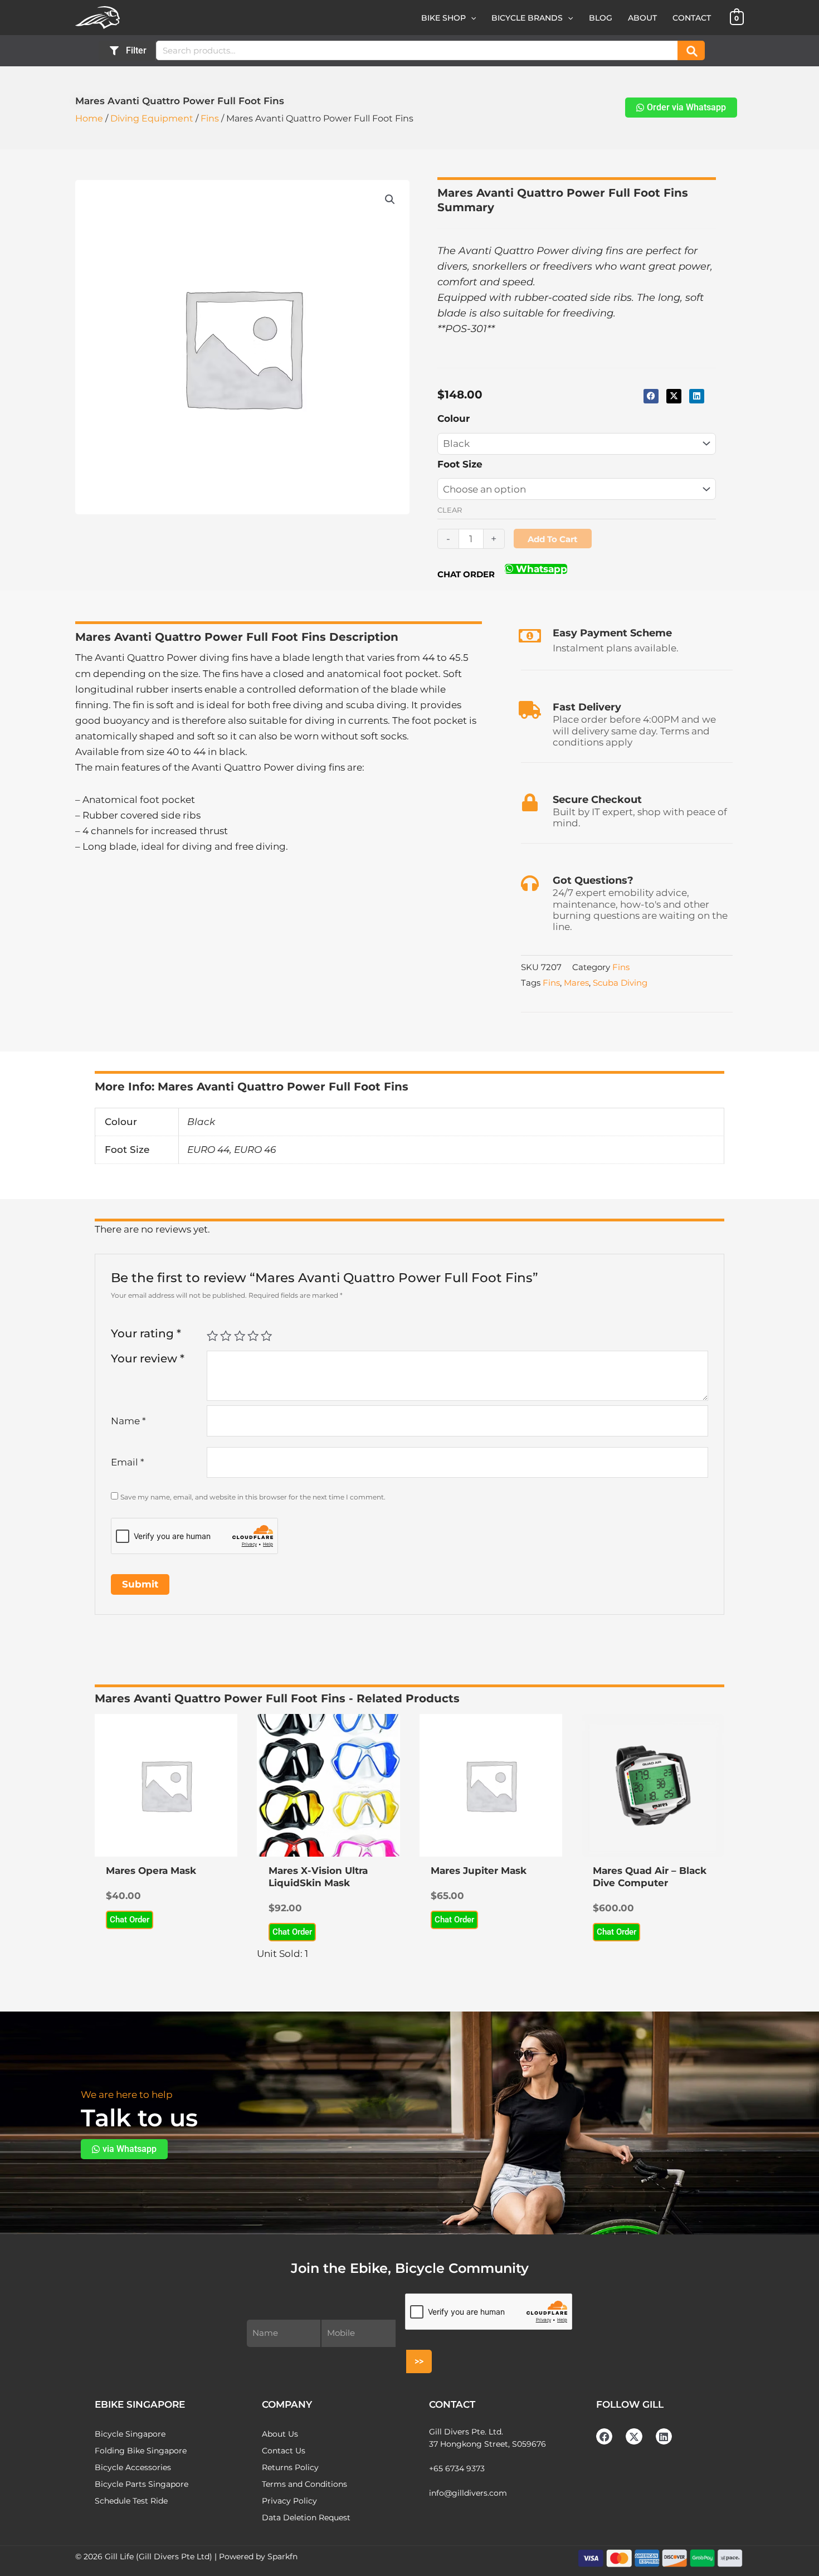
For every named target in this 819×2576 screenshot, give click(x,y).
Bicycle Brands (527, 18)
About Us (280, 2434)
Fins (210, 118)
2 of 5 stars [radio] (226, 1336)
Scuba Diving (620, 983)
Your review (148, 1358)
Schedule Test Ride (131, 2501)
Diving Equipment (152, 118)
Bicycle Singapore (130, 2434)
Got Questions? (593, 880)
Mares (576, 983)
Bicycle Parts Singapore (142, 2484)
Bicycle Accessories (133, 2467)
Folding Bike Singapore (141, 2451)
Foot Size (460, 464)
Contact (692, 18)
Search (691, 50)
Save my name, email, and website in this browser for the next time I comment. (253, 1497)
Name (128, 1421)
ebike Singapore (140, 2404)
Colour (454, 418)
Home (89, 118)
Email (128, 1462)
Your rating (146, 1333)
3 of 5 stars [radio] (240, 1336)
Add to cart (553, 539)
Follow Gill (630, 2404)
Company (287, 2404)
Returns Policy (290, 2467)
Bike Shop (443, 18)
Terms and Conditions (304, 2484)
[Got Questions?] (530, 883)
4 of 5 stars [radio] (253, 1336)
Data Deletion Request (306, 2517)
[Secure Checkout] (530, 802)
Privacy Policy (289, 2501)
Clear (450, 510)
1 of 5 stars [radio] (212, 1336)
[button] (471, 18)
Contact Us (284, 2451)
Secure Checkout (597, 800)
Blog (601, 18)
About (642, 18)
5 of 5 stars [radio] (266, 1336)
